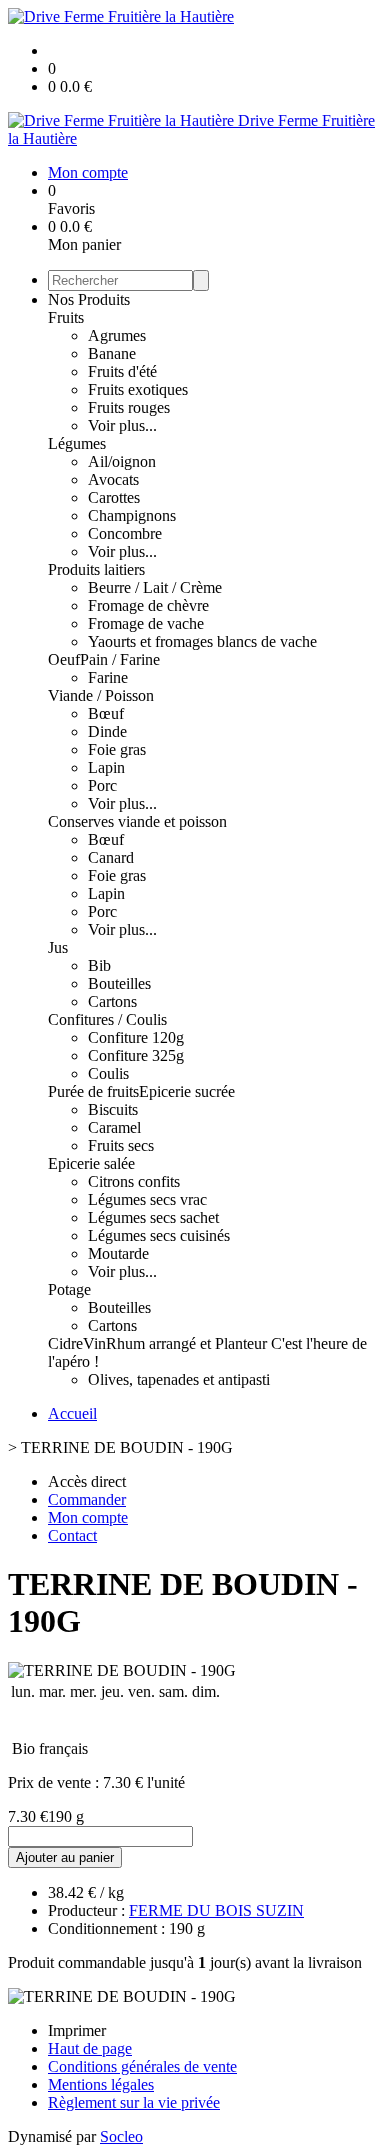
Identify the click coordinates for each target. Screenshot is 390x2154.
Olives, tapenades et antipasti (179, 1379)
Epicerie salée (91, 1163)
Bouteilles (119, 983)
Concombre (125, 533)
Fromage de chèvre (148, 605)
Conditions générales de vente (142, 2066)
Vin (94, 1343)
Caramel (114, 1127)
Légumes (77, 443)
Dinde (107, 731)
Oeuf (64, 659)
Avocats (113, 479)
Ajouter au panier (65, 1857)
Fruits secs (121, 1145)
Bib (99, 965)
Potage (69, 1289)
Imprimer (77, 2030)
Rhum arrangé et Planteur (188, 1343)
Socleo (121, 2136)
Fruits (66, 317)
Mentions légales (101, 2084)
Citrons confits (134, 1181)
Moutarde (118, 1253)
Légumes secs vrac (147, 1199)
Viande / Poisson (101, 695)
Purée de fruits (93, 1091)
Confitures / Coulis (107, 1019)
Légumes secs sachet (153, 1217)
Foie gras (117, 749)
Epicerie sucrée (187, 1091)
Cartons (112, 1001)
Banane (112, 353)
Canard (111, 857)
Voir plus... (122, 425)
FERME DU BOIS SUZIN (216, 1910)
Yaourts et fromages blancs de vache (202, 641)
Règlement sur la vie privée (134, 2102)
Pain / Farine (120, 659)
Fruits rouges (129, 407)
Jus (58, 947)
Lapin (106, 767)
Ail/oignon (122, 461)
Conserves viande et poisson (137, 821)
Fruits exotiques (138, 389)
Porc (102, 785)
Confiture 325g (136, 1055)
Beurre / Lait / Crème (155, 587)
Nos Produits (89, 299)
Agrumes (117, 335)
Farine (108, 677)
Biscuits (113, 1109)
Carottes (114, 497)
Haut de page (90, 2048)
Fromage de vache (146, 623)
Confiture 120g (136, 1037)
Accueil (72, 1413)
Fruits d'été (122, 371)
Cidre (65, 1343)
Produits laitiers (96, 569)
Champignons (132, 515)
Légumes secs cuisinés (159, 1235)
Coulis (108, 1073)
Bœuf (106, 713)
